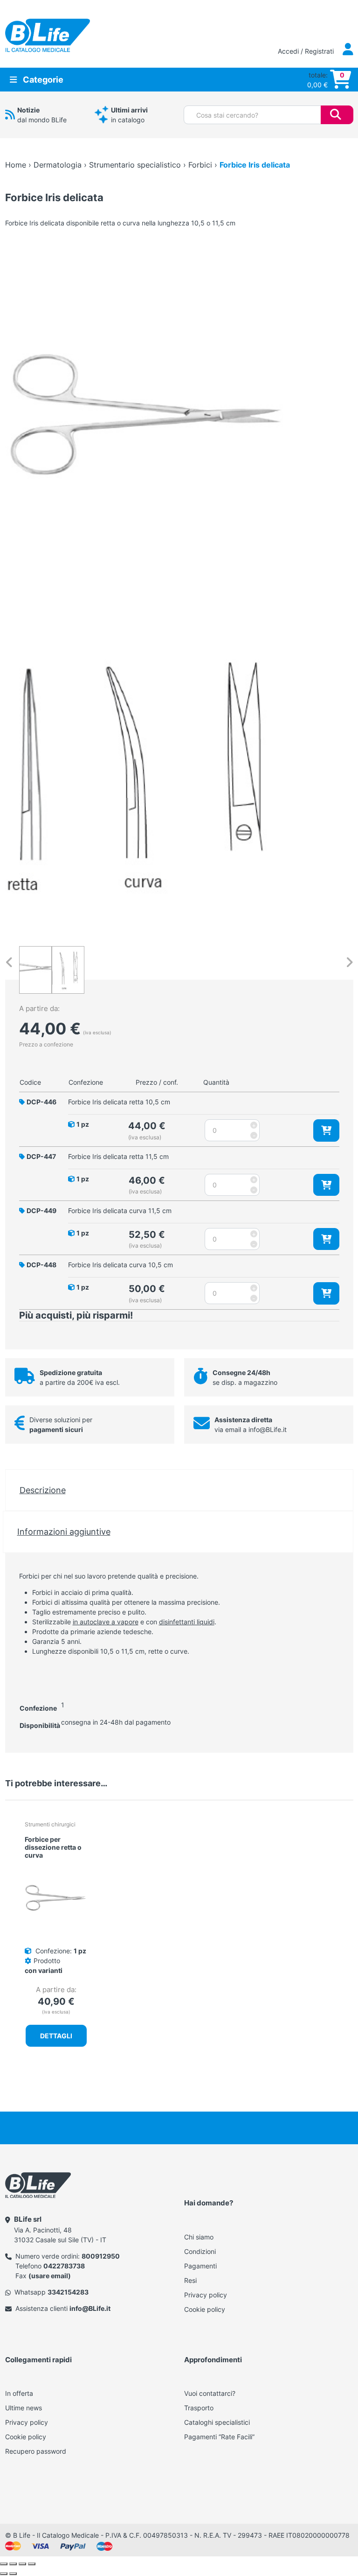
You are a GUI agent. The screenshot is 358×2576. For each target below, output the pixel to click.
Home (16, 165)
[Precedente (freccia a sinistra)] (4, 2574)
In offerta (19, 2393)
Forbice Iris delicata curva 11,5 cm (120, 1211)
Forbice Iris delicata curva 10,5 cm (120, 1265)
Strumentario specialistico (135, 165)
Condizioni (200, 2251)
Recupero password (36, 2451)
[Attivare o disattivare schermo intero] (13, 2564)
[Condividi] (22, 2564)
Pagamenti (200, 2266)
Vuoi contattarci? (210, 2393)
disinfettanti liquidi (187, 1622)
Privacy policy (206, 2295)
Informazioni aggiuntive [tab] (64, 1531)
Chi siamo (199, 2237)
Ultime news (24, 2408)
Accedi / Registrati (307, 51)
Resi (190, 2280)
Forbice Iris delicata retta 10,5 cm (119, 1102)
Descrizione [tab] (43, 1490)
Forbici (200, 165)
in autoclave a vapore (106, 1622)
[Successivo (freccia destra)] (13, 2574)
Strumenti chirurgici (50, 1824)
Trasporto (199, 2408)
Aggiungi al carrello (326, 1130)
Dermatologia (58, 165)
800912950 (101, 2256)
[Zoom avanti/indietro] (4, 2564)
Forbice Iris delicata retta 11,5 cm (118, 1156)
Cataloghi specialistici (217, 2422)
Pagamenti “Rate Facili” (219, 2437)
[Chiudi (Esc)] (32, 2564)
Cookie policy (205, 2309)
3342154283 (68, 2292)
